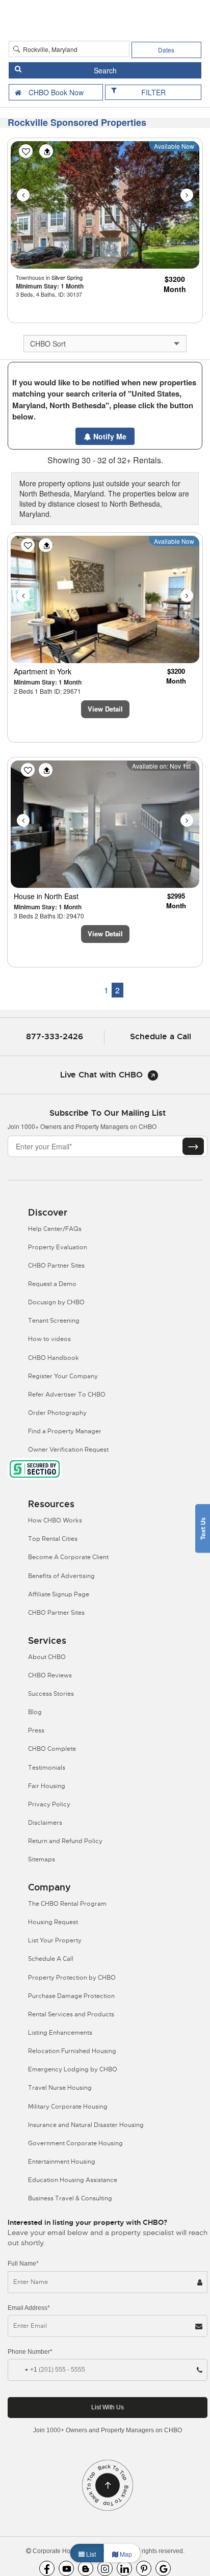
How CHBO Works (55, 1520)
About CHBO (47, 1657)
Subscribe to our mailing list (108, 1113)
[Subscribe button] (193, 1146)
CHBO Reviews (50, 1675)
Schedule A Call (51, 1959)
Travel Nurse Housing (60, 2088)
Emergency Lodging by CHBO (73, 2069)
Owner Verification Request (68, 1450)
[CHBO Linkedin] (124, 2568)
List (90, 2554)
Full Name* (23, 2264)
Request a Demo (52, 1284)
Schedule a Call (161, 1036)
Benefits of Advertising (61, 1576)
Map (125, 2554)
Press (36, 1730)
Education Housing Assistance (73, 2180)
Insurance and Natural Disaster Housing (86, 2125)
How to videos (49, 1339)
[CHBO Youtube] (66, 2568)
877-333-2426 (55, 1036)
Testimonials (47, 1768)
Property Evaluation (58, 1247)
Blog (35, 1712)
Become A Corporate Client (68, 1557)
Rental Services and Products (71, 2014)
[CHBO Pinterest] (144, 2568)
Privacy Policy (49, 1804)
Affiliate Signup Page (59, 1594)
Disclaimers (45, 1823)
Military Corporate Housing (68, 2107)
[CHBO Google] (163, 2568)
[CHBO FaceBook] (47, 2568)
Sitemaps (42, 1859)
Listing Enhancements (60, 2033)
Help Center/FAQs (55, 1229)
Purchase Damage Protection (71, 1996)
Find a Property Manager (65, 1431)
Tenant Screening (54, 1321)
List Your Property (55, 1940)
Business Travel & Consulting (70, 2198)
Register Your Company (63, 1376)
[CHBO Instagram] (105, 2568)
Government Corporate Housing (75, 2143)
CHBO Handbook (54, 1358)
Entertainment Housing (62, 2162)
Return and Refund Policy (65, 1841)
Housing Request (53, 1922)
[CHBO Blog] (86, 2568)
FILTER (153, 92)
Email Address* (29, 2308)
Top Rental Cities (53, 1539)
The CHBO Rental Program (67, 1904)
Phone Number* (30, 2352)
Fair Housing (47, 1786)
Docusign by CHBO (56, 1302)
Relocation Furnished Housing (72, 2051)
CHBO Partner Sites (56, 1266)
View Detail (105, 709)
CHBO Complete (52, 1749)
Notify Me (109, 436)
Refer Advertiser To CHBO (67, 1395)
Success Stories (51, 1694)
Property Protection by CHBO (72, 1978)
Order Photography (57, 1413)
